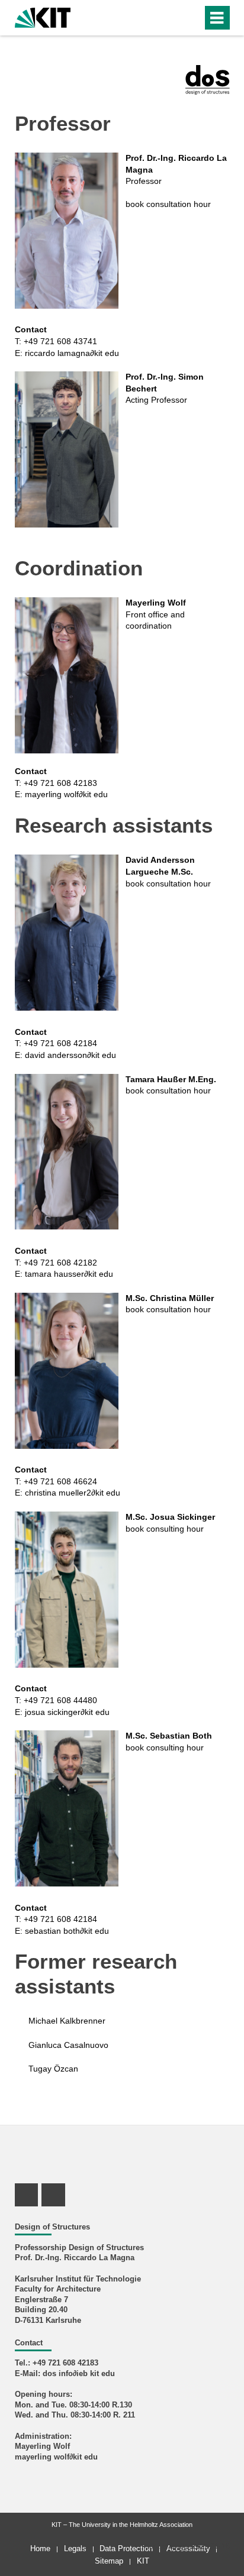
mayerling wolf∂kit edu (66, 794)
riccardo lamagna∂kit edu (72, 353)
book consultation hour (168, 204)
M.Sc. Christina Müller (170, 1298)
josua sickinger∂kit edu (67, 1712)
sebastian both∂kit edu (67, 1931)
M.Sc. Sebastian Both (169, 1736)
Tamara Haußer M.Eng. (171, 1079)
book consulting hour (165, 1529)
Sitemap (109, 2561)
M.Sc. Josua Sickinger (170, 1517)
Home (40, 2549)
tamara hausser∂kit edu (69, 1274)
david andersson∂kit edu (70, 1055)
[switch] (172, 18)
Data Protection (126, 2549)
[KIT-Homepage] (43, 16)
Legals (75, 2549)
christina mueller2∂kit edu (73, 1493)
